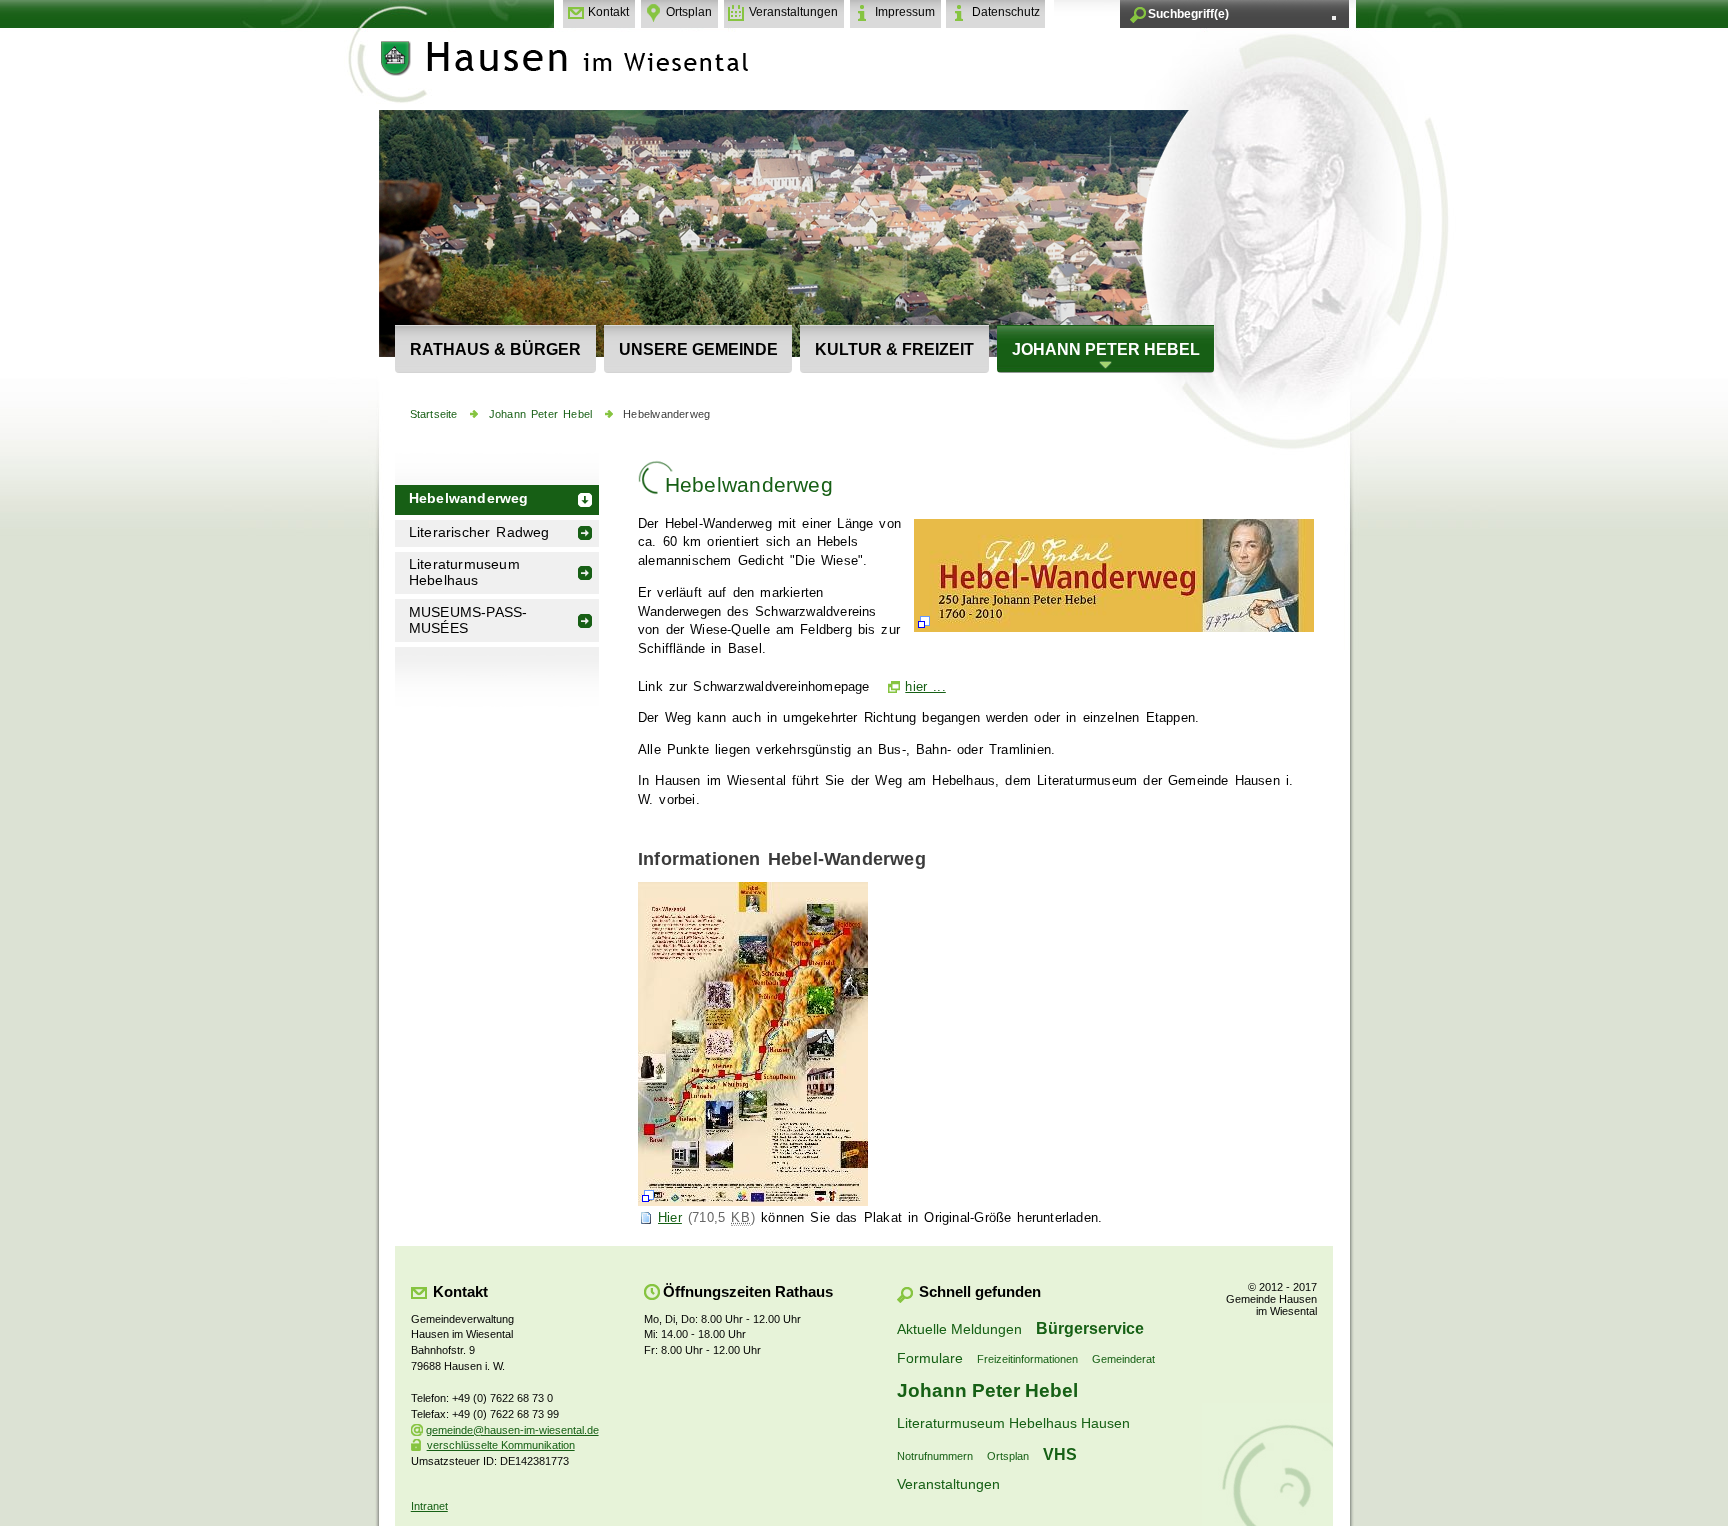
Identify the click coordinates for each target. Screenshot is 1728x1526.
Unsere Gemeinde (698, 349)
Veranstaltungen (793, 12)
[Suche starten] (1334, 18)
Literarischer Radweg (479, 532)
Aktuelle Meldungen (959, 1329)
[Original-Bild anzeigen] (1114, 632)
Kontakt (608, 12)
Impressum (905, 12)
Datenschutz (1006, 12)
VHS (1060, 1454)
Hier (670, 1218)
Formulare (930, 1358)
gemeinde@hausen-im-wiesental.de (512, 1430)
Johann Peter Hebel (1106, 349)
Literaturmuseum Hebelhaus (464, 572)
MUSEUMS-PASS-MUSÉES (468, 620)
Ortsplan (689, 12)
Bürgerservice (1090, 1328)
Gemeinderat (1123, 1359)
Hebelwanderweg (666, 414)
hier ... (925, 687)
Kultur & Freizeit (894, 349)
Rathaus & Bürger (495, 349)
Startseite (434, 414)
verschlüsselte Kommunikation (501, 1445)
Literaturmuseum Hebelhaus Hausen (1013, 1423)
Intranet (429, 1506)
